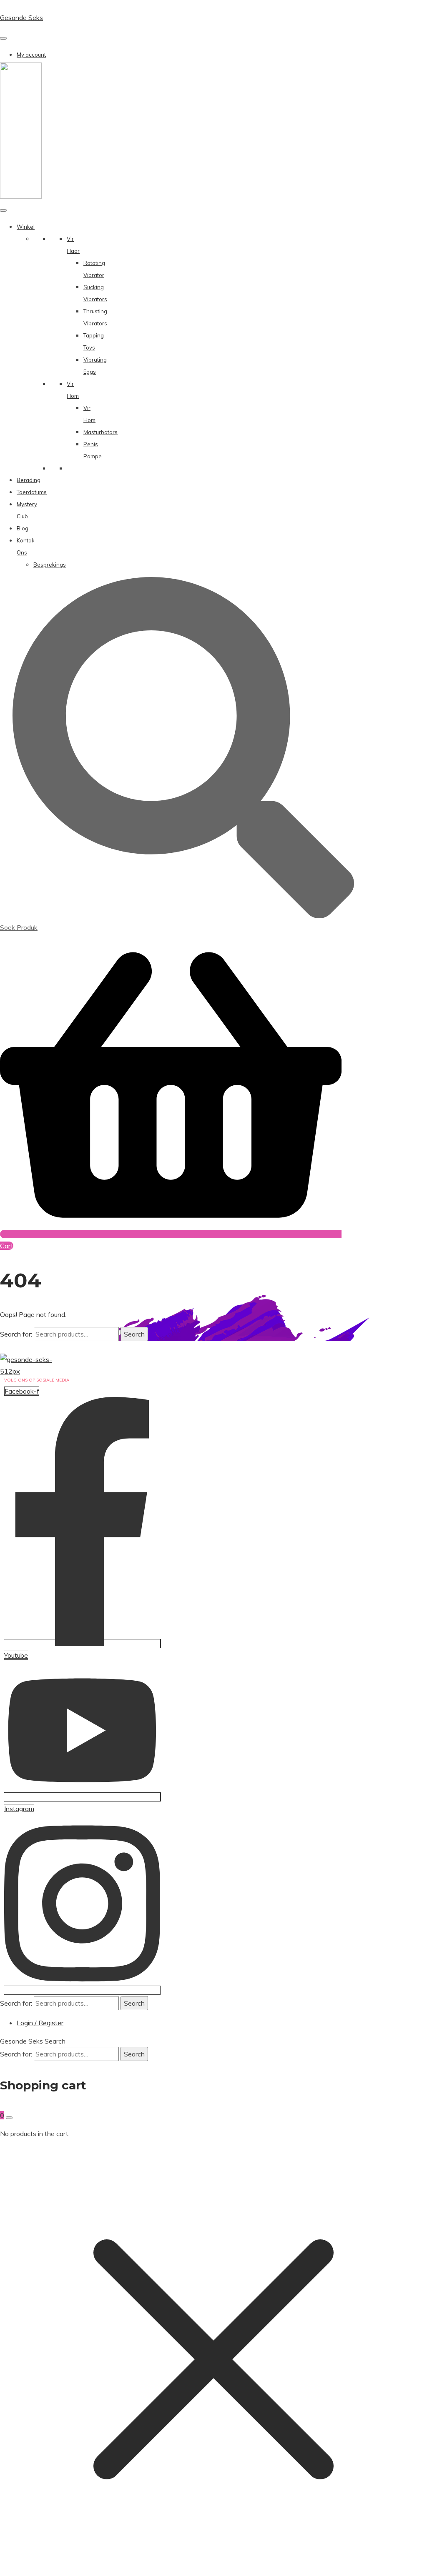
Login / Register (40, 2023)
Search (134, 1334)
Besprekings (50, 565)
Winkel (26, 227)
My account (31, 55)
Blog (23, 528)
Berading (29, 480)
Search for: (16, 1334)
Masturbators (100, 432)
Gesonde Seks (21, 17)
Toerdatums (32, 492)
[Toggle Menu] (3, 38)
